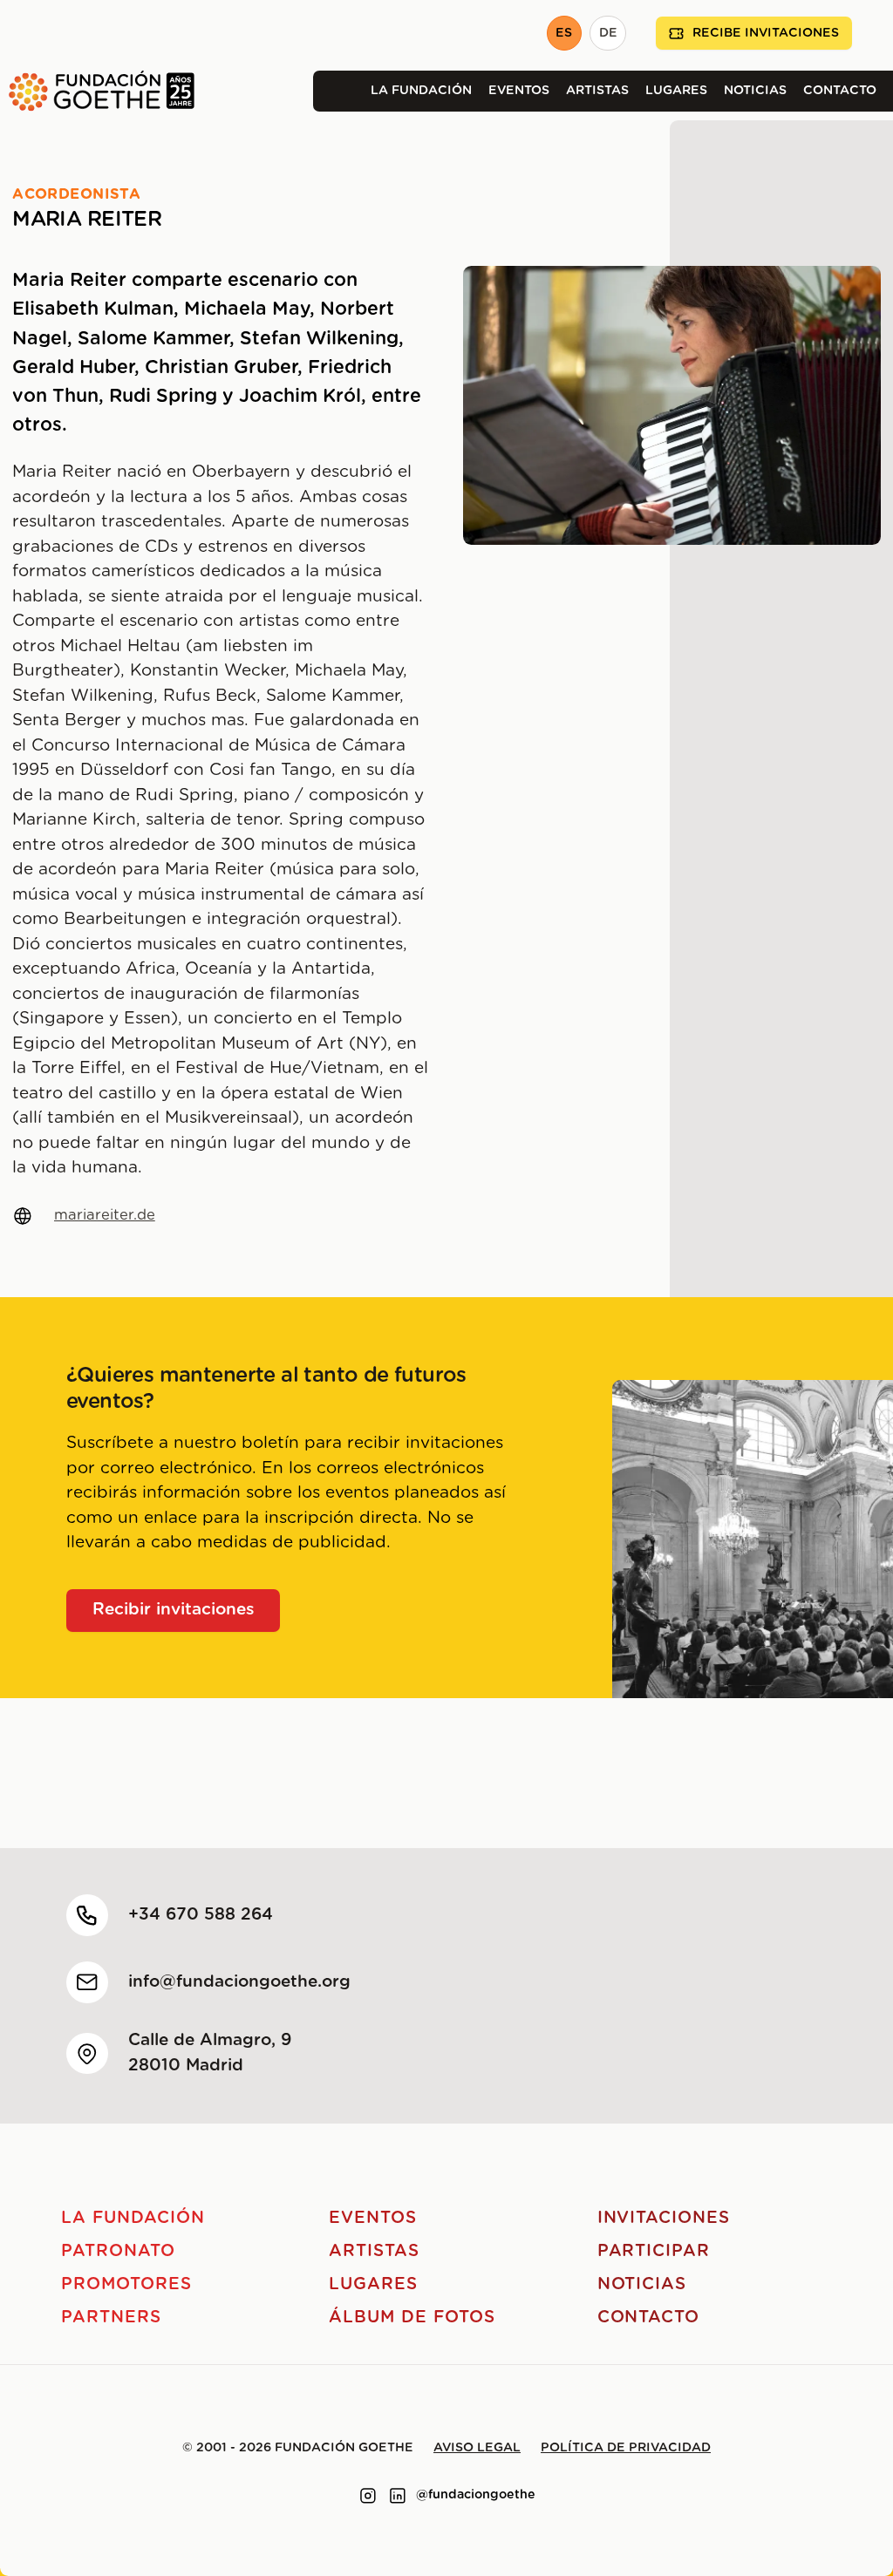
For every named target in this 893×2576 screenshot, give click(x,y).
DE (608, 33)
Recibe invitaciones (766, 33)
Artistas (597, 91)
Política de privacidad (626, 2448)
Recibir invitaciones (174, 1610)
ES (564, 33)
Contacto (840, 91)
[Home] (97, 91)
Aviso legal (477, 2448)
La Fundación (421, 91)
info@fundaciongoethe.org (239, 1982)
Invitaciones (664, 2218)
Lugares (676, 91)
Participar (654, 2251)
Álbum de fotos (412, 2318)
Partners (111, 2318)
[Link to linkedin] (398, 2496)
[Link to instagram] (368, 2496)
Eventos (519, 91)
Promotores (126, 2284)
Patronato (118, 2251)
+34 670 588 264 (201, 1915)
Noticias (755, 91)
